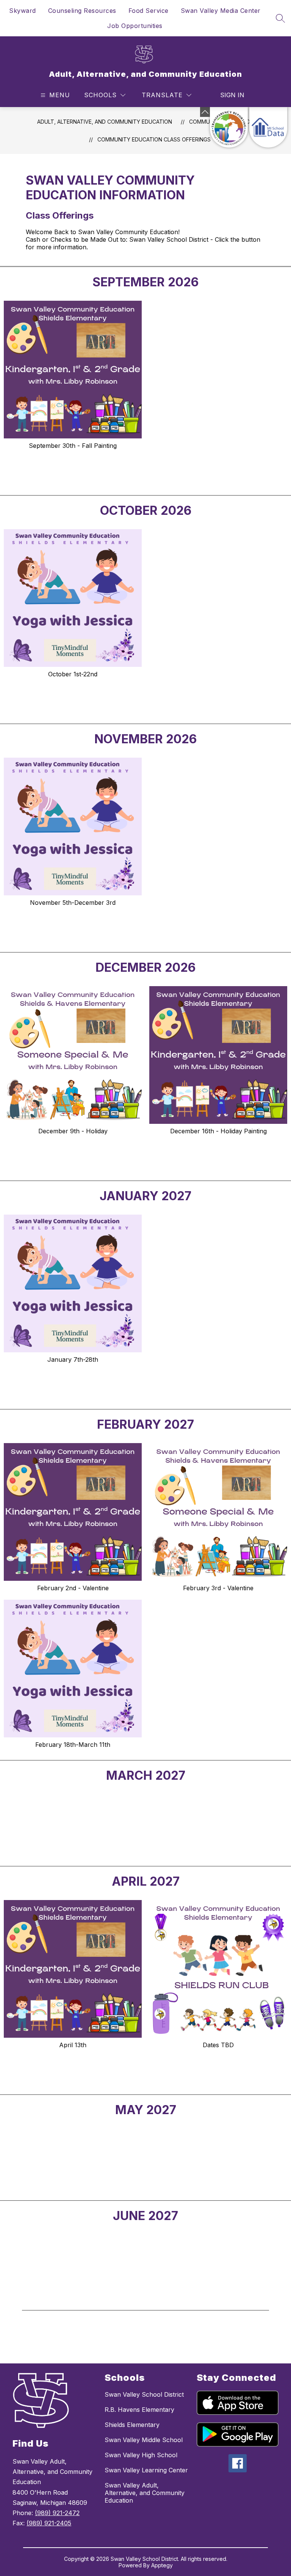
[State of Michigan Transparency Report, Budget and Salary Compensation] (229, 127)
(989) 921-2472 (57, 2513)
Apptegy (162, 2565)
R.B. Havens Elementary (139, 2410)
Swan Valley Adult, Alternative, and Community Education (145, 2493)
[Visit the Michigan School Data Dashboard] (268, 127)
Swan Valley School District (144, 2394)
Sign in (232, 95)
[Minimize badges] (205, 112)
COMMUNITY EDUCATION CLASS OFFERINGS (154, 139)
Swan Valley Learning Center (146, 2470)
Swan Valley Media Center (221, 11)
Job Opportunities (135, 26)
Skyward (23, 11)
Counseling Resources (82, 11)
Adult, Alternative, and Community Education (105, 122)
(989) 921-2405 (49, 2523)
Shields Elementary (132, 2425)
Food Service (149, 11)
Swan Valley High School (141, 2455)
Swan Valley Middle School (144, 2440)
